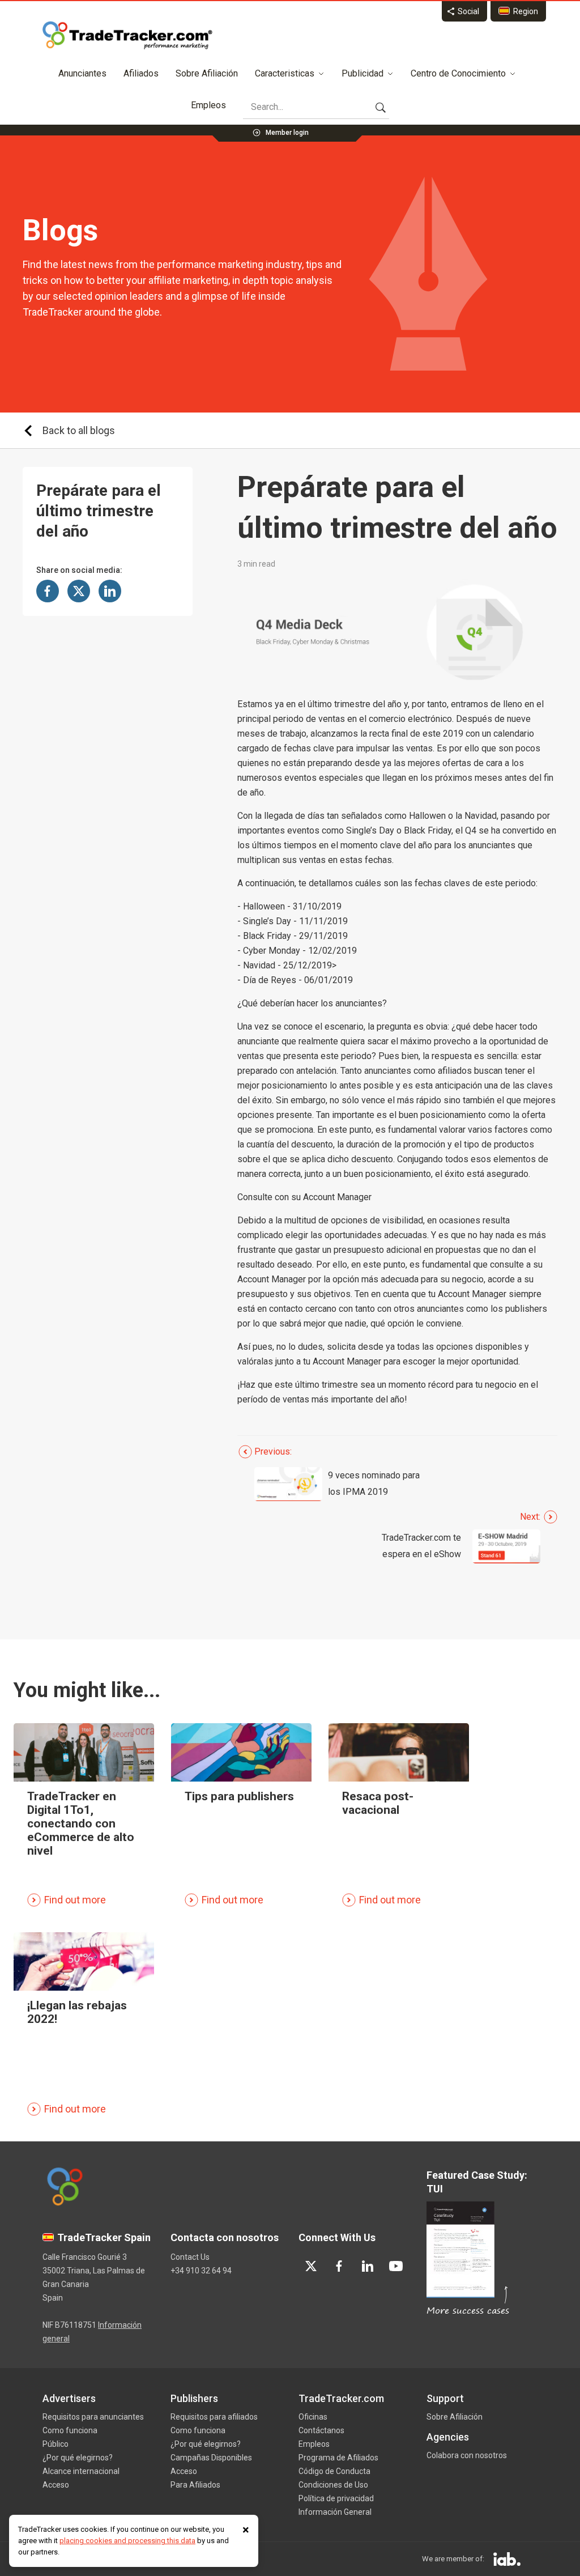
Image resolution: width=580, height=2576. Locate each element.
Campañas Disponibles (211, 2458)
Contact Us (190, 2257)
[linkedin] (368, 2266)
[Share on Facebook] (48, 591)
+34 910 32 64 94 (201, 2271)
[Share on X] (79, 591)
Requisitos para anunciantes (93, 2417)
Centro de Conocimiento (458, 73)
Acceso (56, 2485)
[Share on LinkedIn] (110, 591)
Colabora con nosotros (467, 2455)
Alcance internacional (81, 2471)
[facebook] (339, 2266)
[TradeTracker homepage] (127, 35)
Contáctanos (321, 2430)
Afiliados (141, 73)
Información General (335, 2512)
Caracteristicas (285, 73)
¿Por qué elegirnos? (78, 2458)
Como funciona (70, 2430)
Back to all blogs (79, 430)
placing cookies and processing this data (127, 2541)
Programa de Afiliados (338, 2458)
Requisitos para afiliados (214, 2417)
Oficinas (313, 2417)
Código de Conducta (334, 2471)
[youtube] (396, 2266)
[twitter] (311, 2266)
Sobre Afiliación (207, 73)
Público (56, 2444)
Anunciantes (82, 73)
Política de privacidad (336, 2498)
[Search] (381, 107)
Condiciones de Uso (333, 2485)
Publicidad (362, 73)
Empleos (208, 105)
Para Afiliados (195, 2485)
